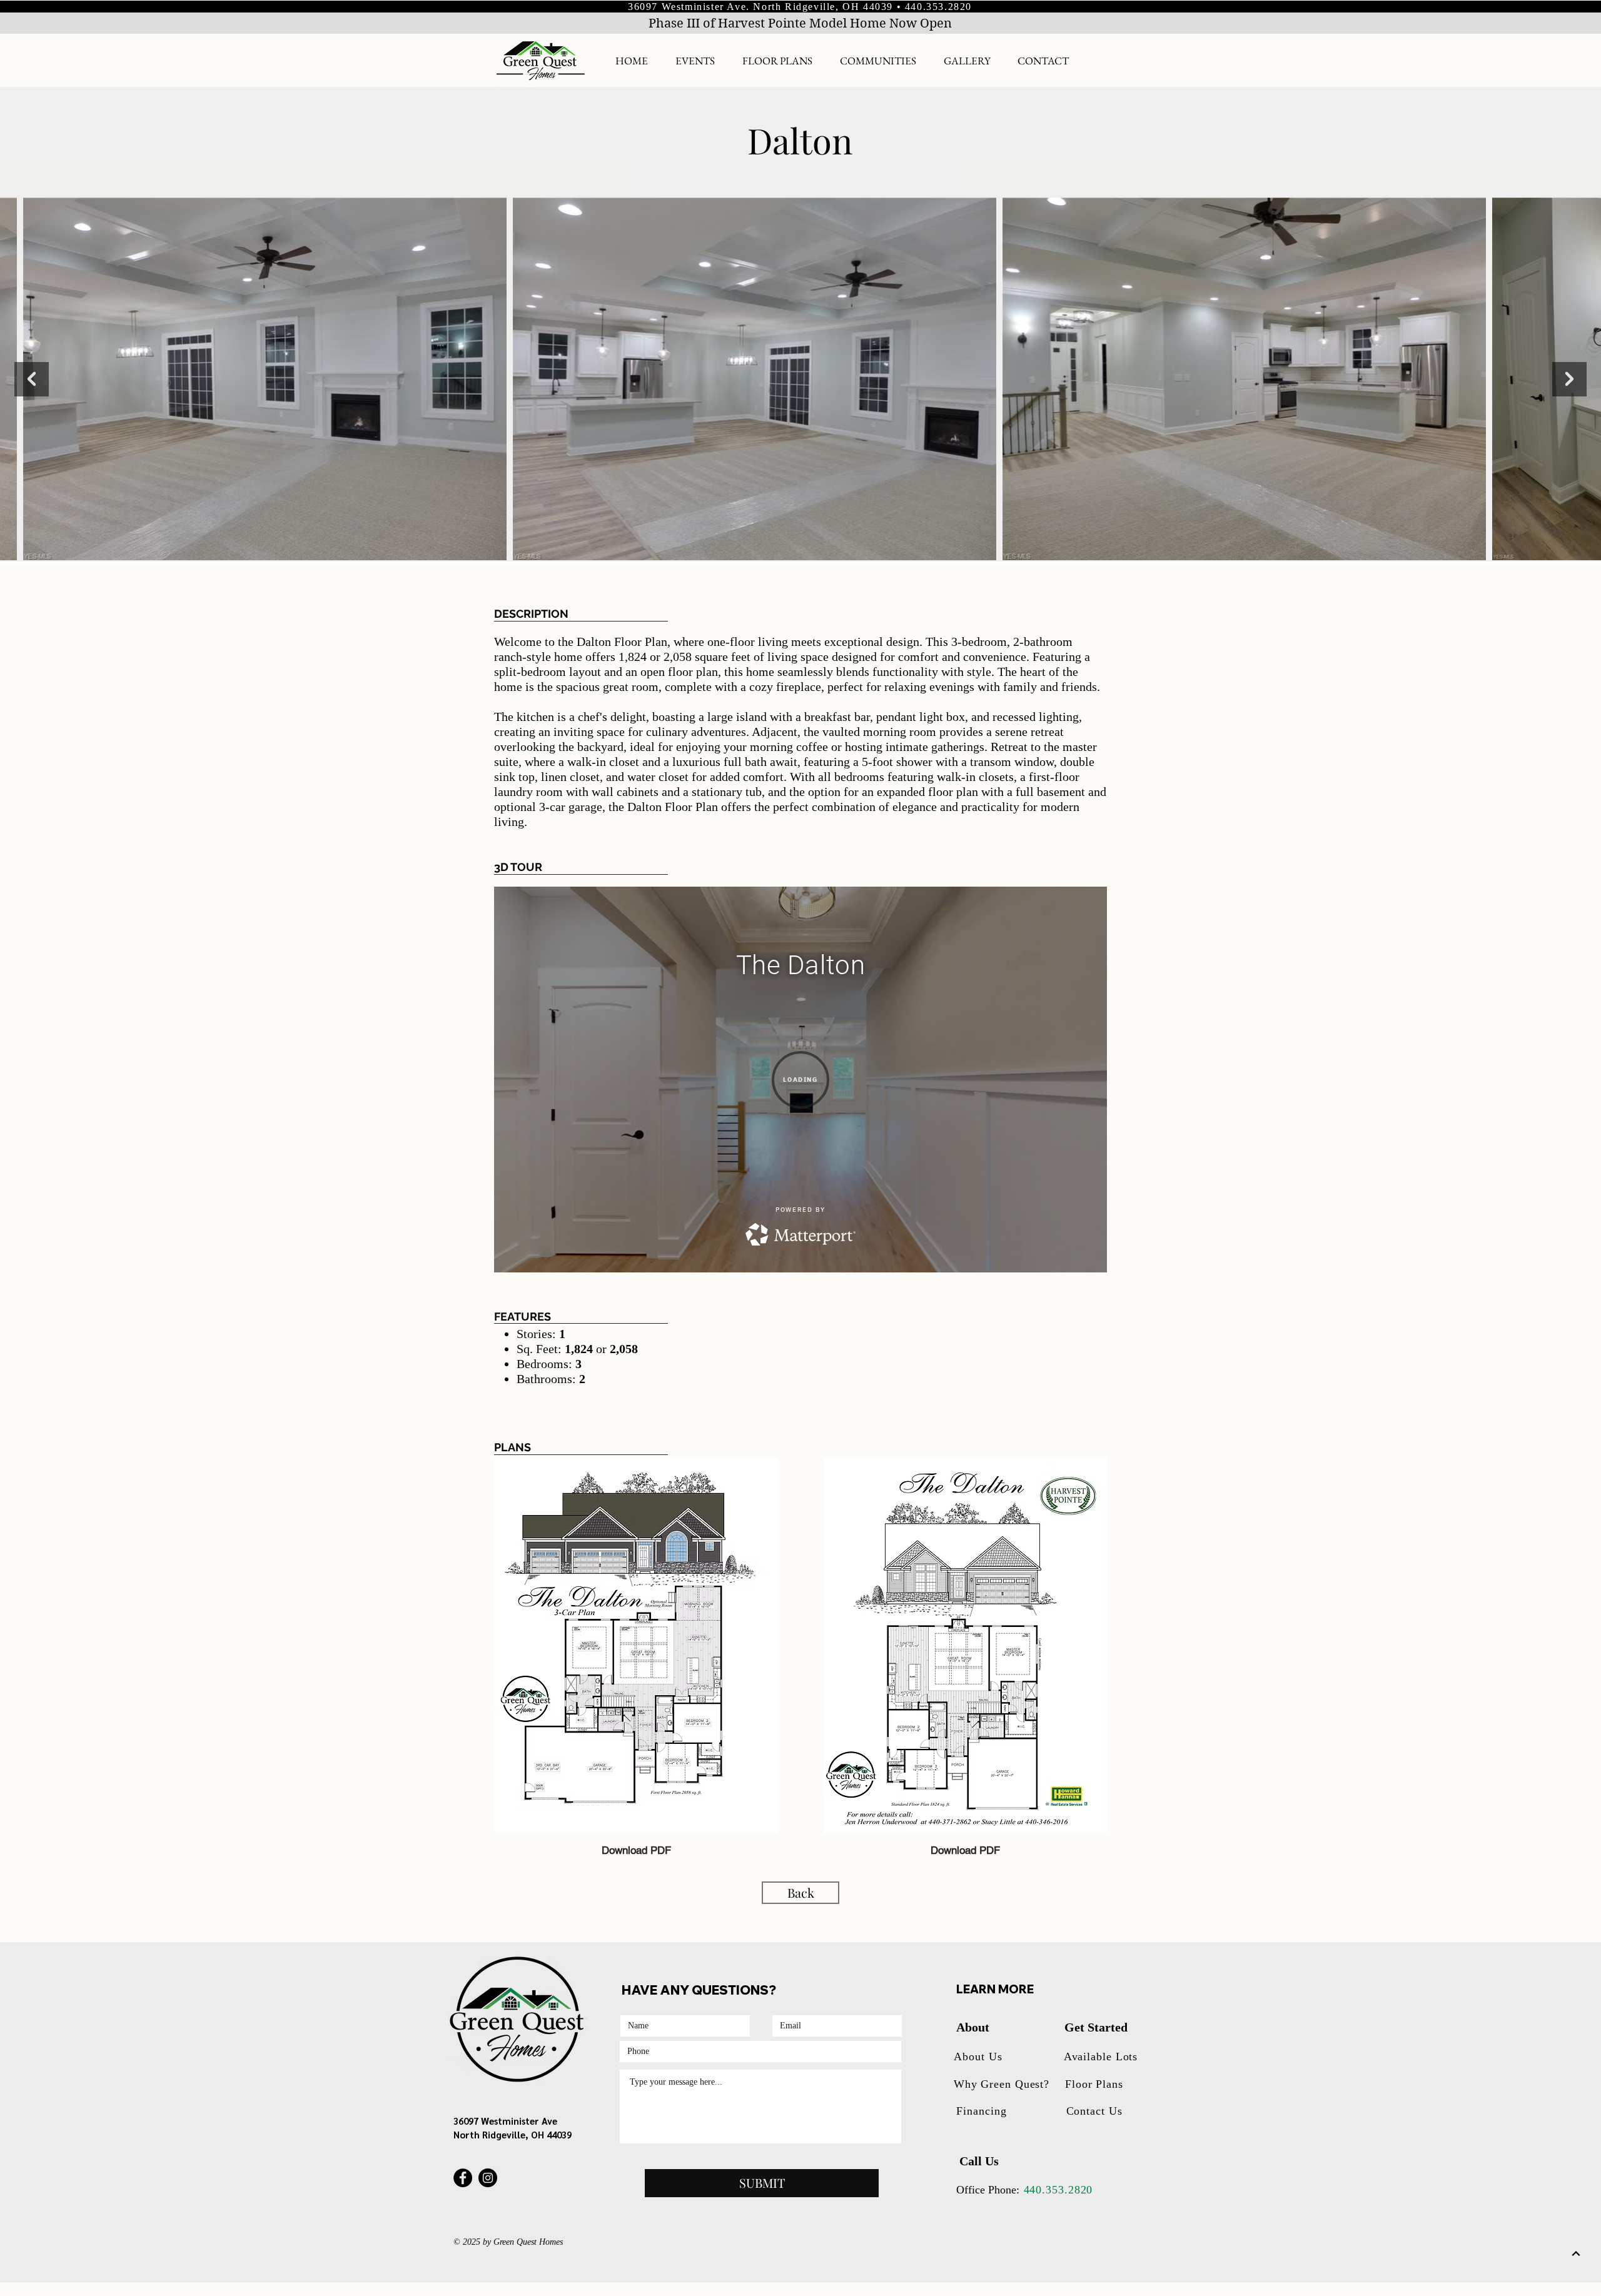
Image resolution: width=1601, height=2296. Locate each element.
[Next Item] (1569, 379)
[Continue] (1576, 2253)
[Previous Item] (32, 379)
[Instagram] (488, 2178)
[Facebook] (463, 2178)
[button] (878, 61)
